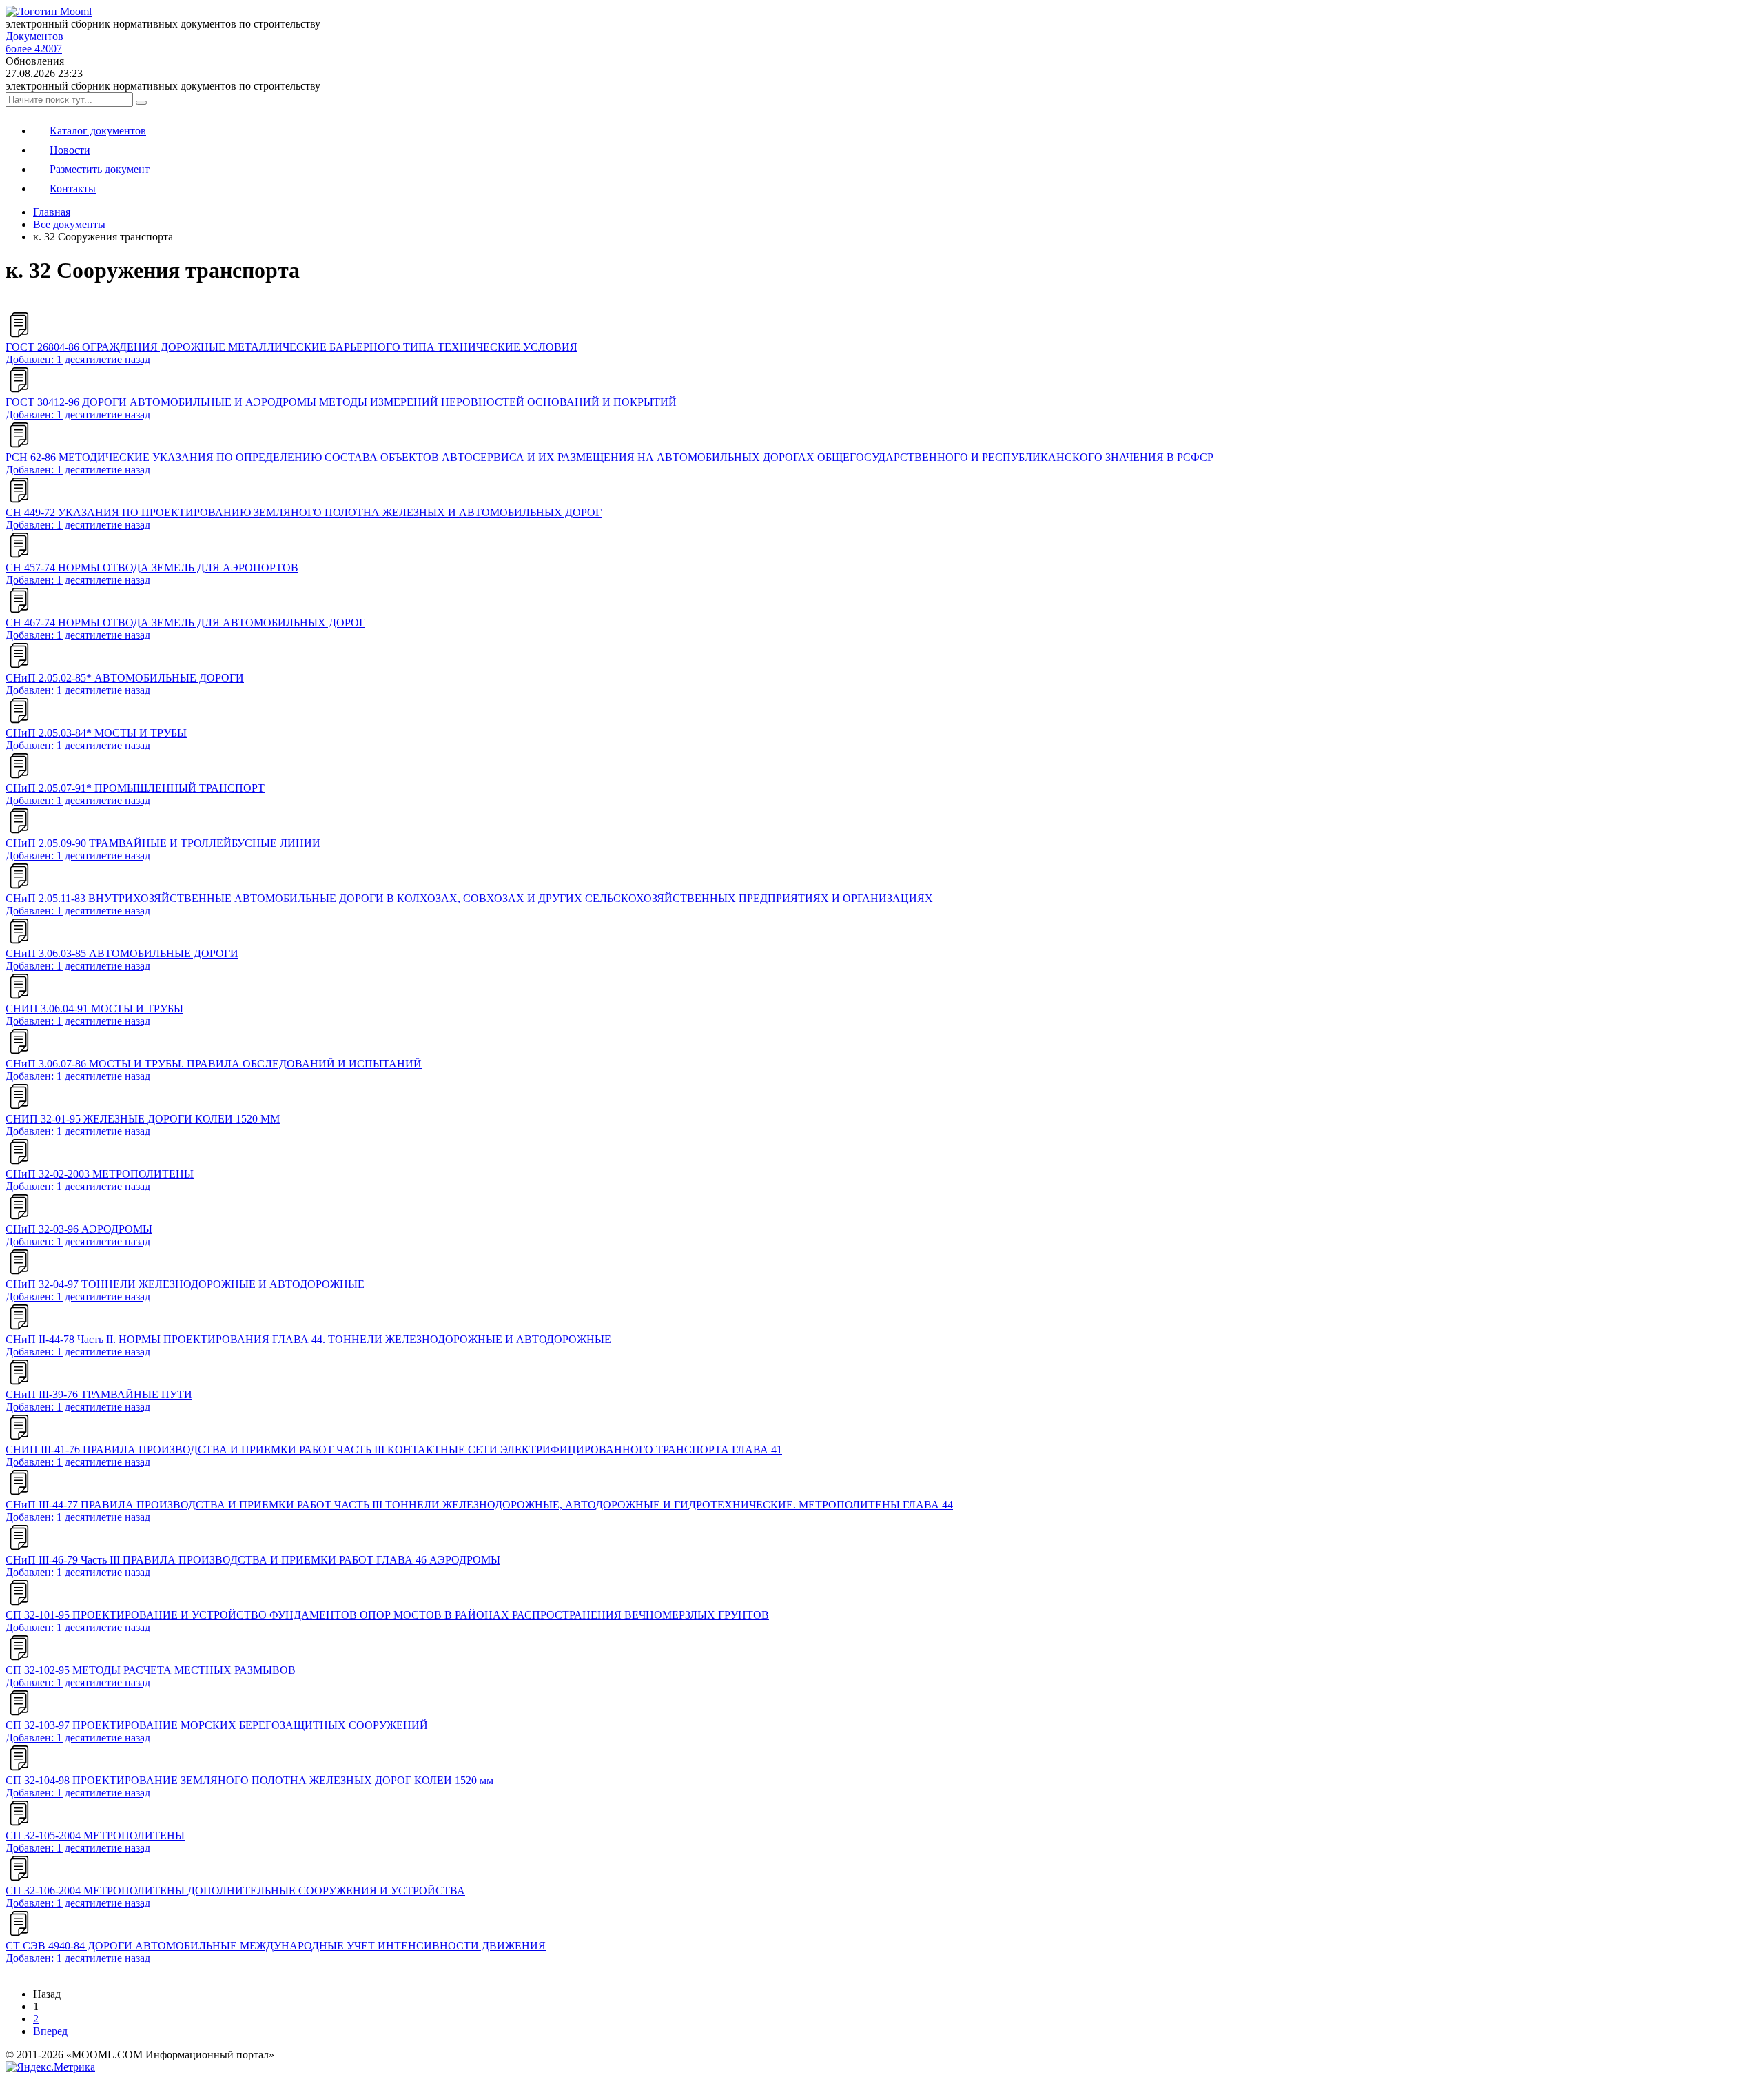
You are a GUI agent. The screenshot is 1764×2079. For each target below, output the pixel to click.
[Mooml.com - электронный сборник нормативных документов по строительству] (49, 11)
